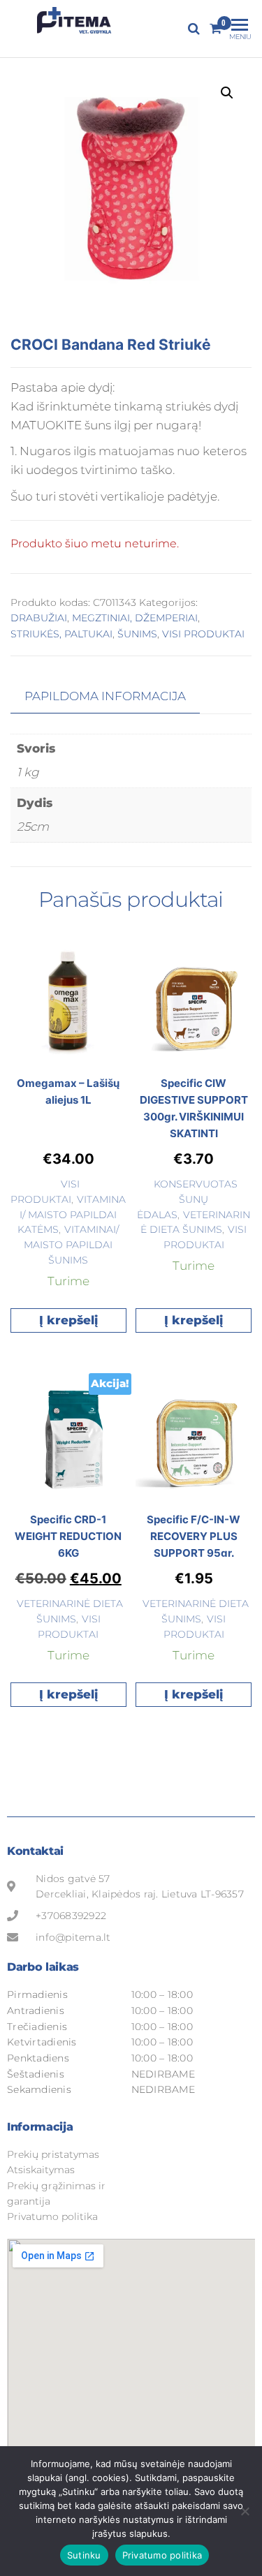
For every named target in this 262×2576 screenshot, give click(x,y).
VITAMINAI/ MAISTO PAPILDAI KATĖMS (72, 1215)
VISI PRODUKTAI (203, 634)
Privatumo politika (162, 2555)
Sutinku (84, 2555)
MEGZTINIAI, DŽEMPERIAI (135, 618)
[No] (245, 2511)
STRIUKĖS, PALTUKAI (61, 634)
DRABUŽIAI (39, 618)
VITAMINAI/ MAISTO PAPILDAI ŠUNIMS (71, 1245)
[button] (227, 93)
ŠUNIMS (137, 634)
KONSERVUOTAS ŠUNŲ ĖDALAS (187, 1199)
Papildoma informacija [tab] (105, 696)
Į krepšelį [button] (68, 1320)
